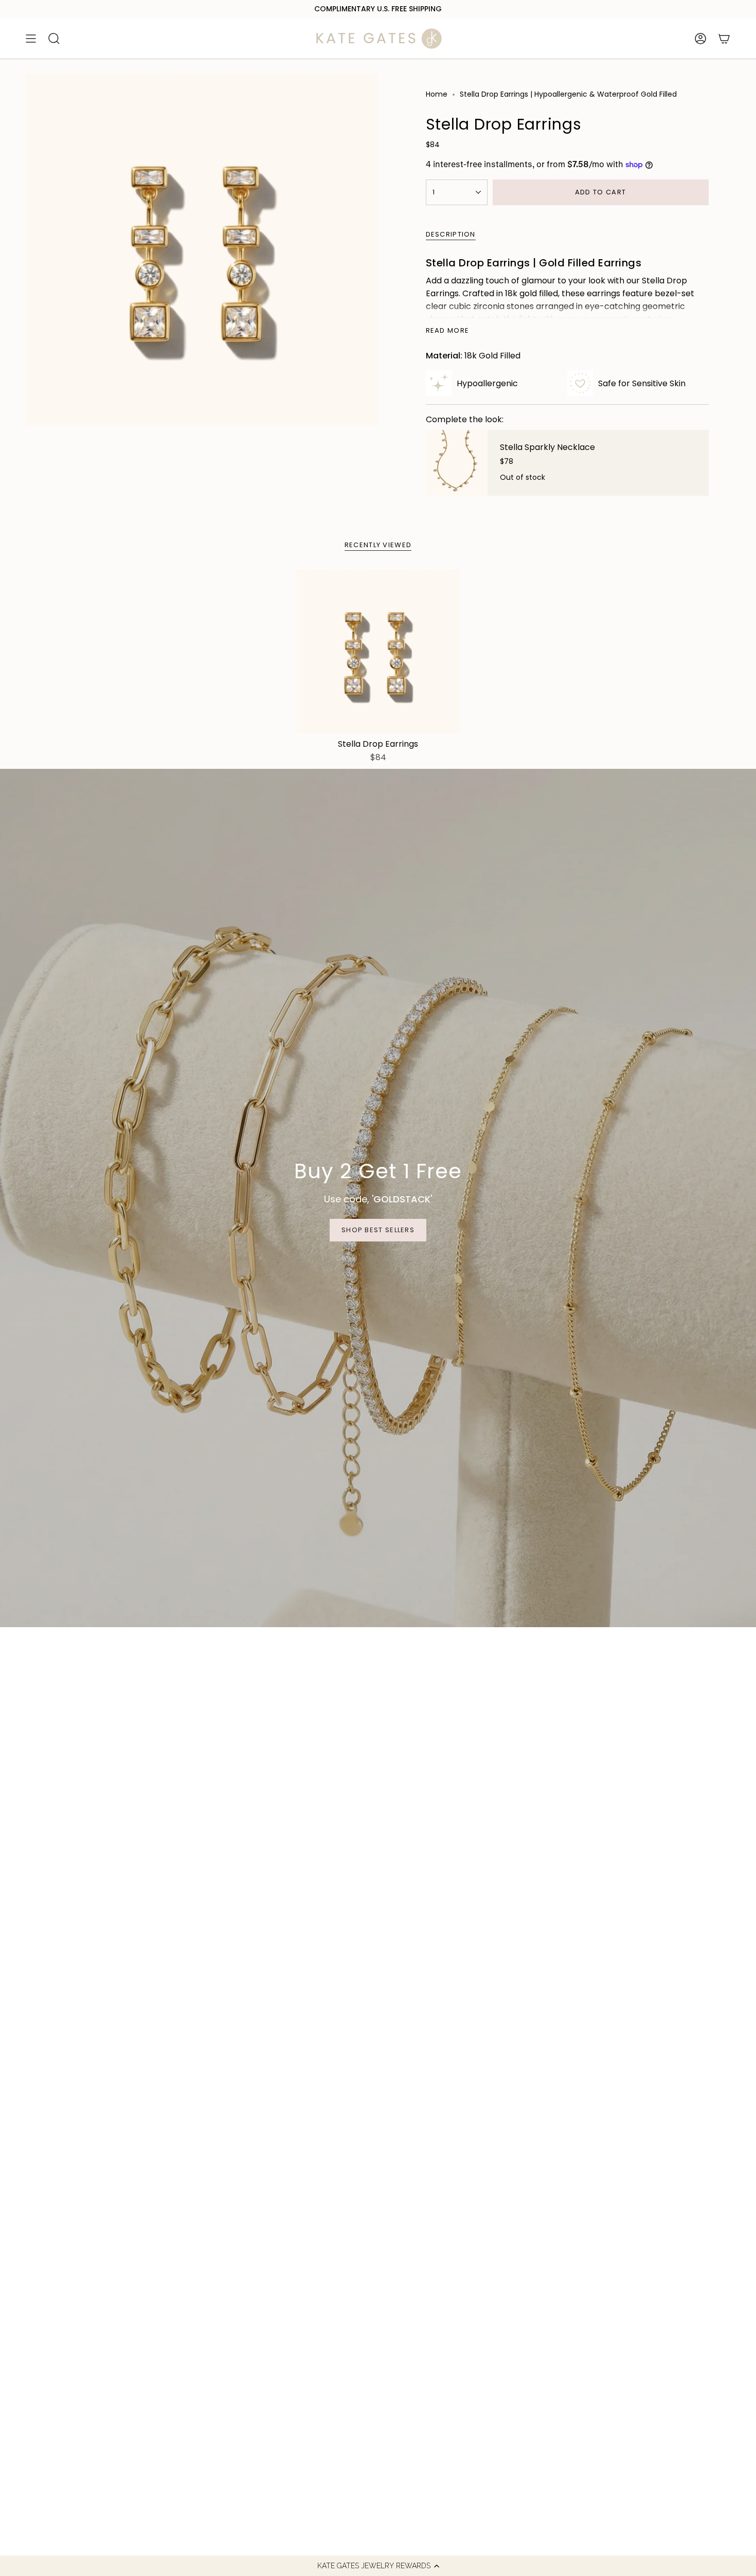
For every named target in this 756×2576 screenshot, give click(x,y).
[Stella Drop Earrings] (378, 651)
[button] (378, 2566)
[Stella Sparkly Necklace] (457, 463)
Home (437, 94)
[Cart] (724, 39)
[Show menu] (31, 39)
